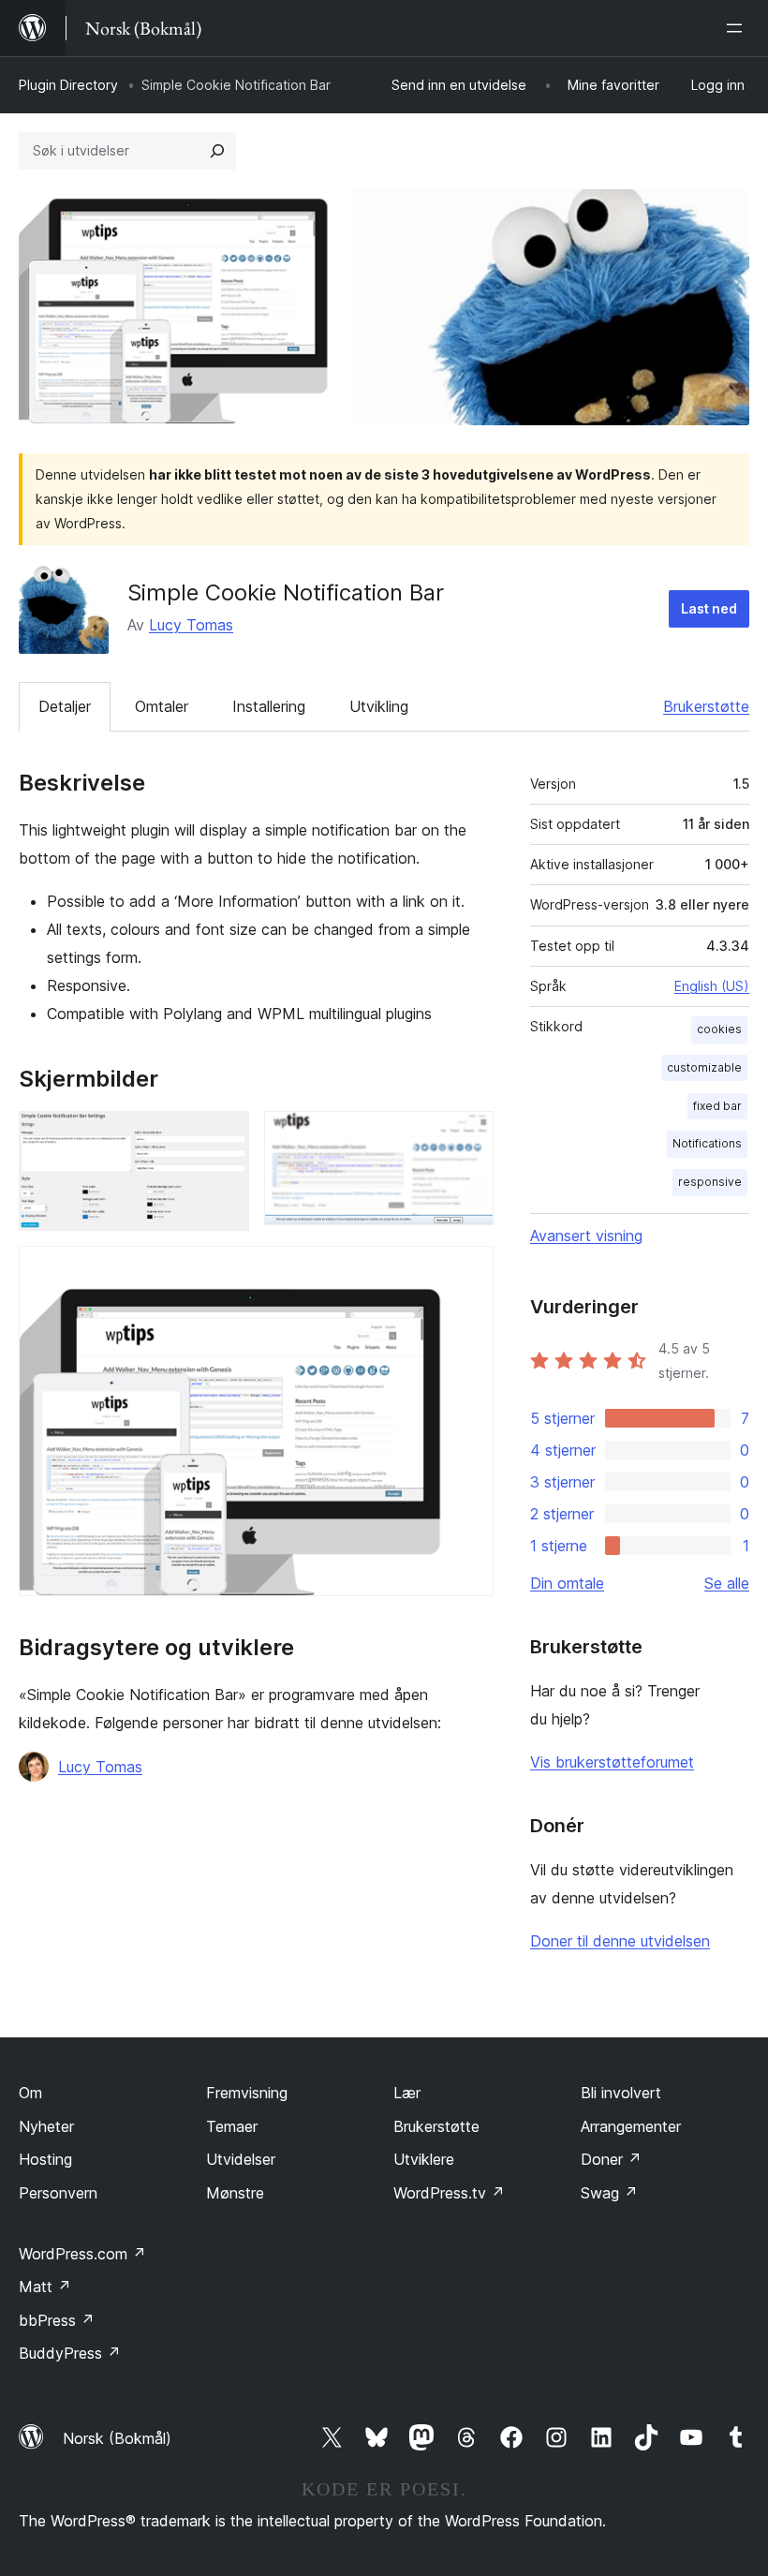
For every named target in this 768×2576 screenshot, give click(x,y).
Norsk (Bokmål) (117, 2438)
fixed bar (717, 1106)
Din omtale (567, 1583)
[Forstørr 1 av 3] (224, 1136)
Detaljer (65, 706)
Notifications (707, 1143)
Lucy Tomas (191, 625)
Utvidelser (241, 2159)
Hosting (45, 2159)
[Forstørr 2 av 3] (468, 1136)
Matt (45, 2287)
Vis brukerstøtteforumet (612, 1762)
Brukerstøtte (706, 706)
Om (30, 2093)
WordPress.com (82, 2254)
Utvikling (379, 706)
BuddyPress (70, 2353)
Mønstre (235, 2193)
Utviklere (424, 2159)
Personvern (58, 2193)
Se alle (727, 1583)
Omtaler (162, 706)
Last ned (709, 608)
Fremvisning (247, 2093)
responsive (710, 1182)
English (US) (712, 986)
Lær (407, 2093)
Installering (269, 706)
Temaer (232, 2126)
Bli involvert (621, 2093)
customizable (704, 1067)
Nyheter (46, 2126)
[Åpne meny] (738, 28)
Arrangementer (631, 2126)
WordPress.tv (449, 2193)
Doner (611, 2159)
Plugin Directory (68, 85)
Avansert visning (586, 1236)
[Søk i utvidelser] (217, 151)
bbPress (57, 2320)
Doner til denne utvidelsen (620, 1941)
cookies (719, 1029)
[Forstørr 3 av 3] (468, 1271)
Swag (609, 2193)
